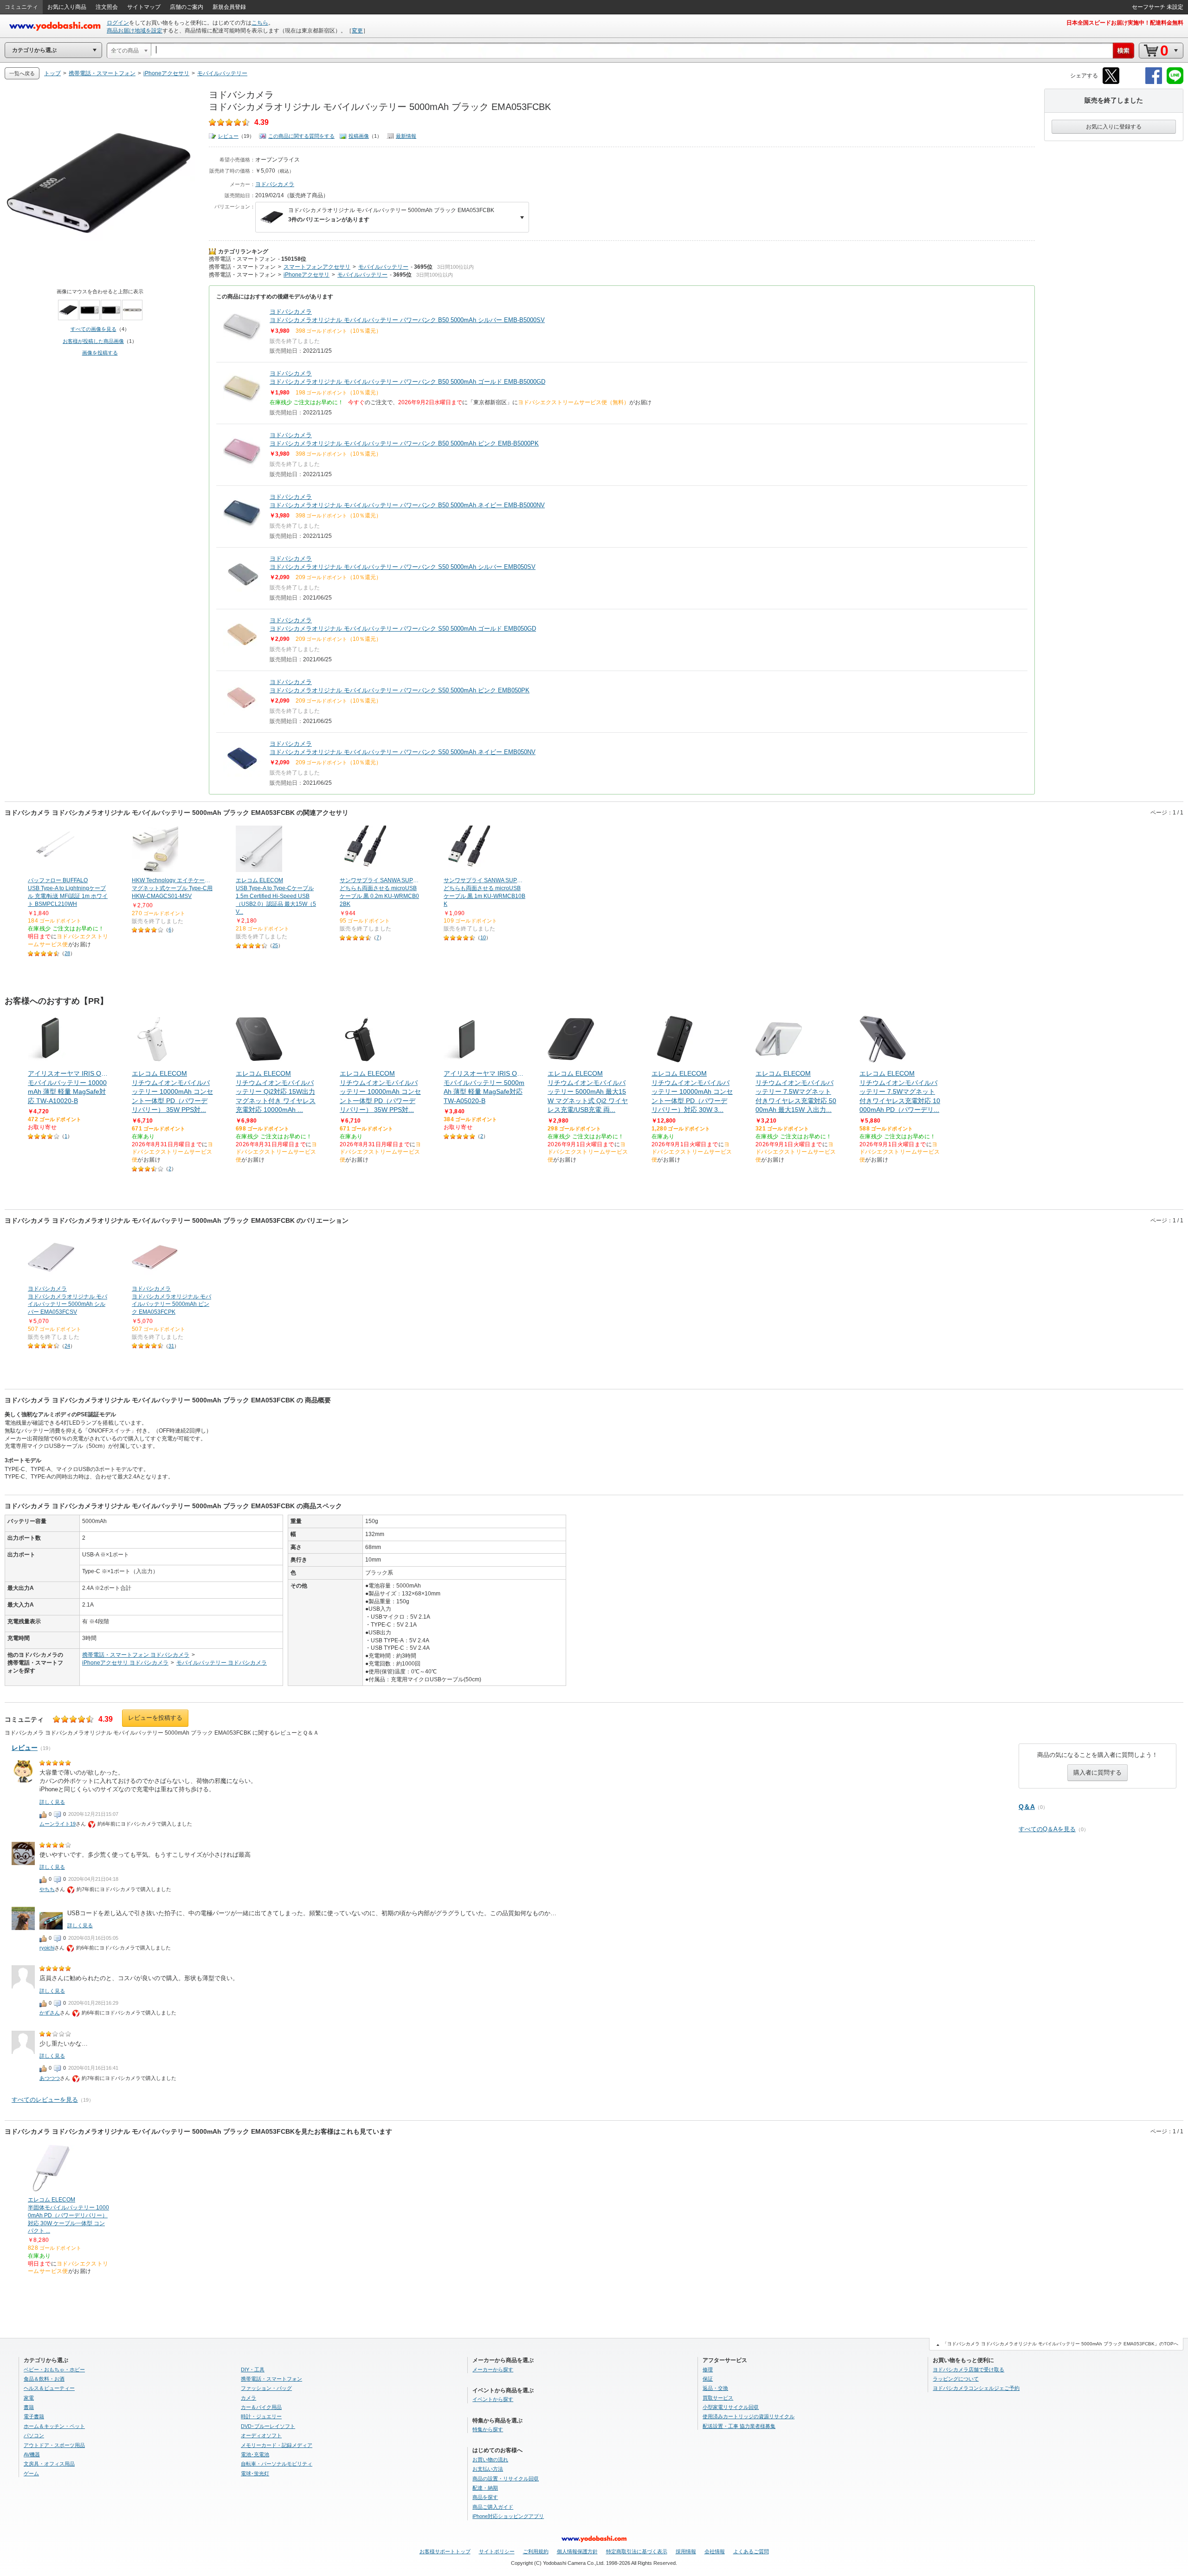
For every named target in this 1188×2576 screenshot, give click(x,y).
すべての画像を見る (94, 329)
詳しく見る (52, 1802)
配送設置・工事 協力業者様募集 (739, 2426)
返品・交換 (715, 2388)
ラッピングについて (956, 2379)
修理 (708, 2369)
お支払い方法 (488, 2469)
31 (171, 1346)
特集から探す (488, 2429)
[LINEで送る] (1175, 82)
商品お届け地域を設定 (135, 31)
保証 (708, 2379)
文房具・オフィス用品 (49, 2464)
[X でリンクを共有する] (1111, 82)
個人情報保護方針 (577, 2551)
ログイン (118, 23)
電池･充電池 (255, 2454)
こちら (260, 23)
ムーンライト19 (58, 1824)
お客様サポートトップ (445, 2551)
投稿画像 (359, 136)
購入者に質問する (1098, 1772)
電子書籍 (34, 2416)
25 (275, 945)
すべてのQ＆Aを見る (1047, 1829)
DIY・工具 (253, 2369)
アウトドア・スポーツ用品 (54, 2445)
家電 (29, 2398)
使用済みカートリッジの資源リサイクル (749, 2416)
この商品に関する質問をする (301, 136)
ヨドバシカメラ (275, 184)
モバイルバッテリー (383, 267)
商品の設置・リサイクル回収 (506, 2479)
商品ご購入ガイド (493, 2507)
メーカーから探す (493, 2369)
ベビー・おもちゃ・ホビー (54, 2369)
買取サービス (718, 2398)
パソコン (34, 2435)
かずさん (50, 2013)
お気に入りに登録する (1114, 127)
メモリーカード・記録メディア (277, 2445)
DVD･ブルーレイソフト (268, 2426)
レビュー (228, 136)
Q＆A (1027, 1807)
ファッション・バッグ (266, 2388)
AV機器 (32, 2454)
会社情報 (715, 2551)
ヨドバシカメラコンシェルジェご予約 (976, 2388)
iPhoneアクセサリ (307, 275)
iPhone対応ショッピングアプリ (508, 2516)
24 (67, 1346)
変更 (357, 31)
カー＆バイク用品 (261, 2407)
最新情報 (406, 136)
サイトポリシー (497, 2551)
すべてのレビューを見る (45, 2100)
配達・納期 (485, 2488)
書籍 (29, 2407)
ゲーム (31, 2473)
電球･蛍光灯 (255, 2473)
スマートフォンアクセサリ (317, 267)
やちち (47, 1889)
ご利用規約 (536, 2551)
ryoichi (47, 1948)
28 (67, 953)
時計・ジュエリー (261, 2416)
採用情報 (686, 2551)
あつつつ (50, 2078)
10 (483, 937)
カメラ (249, 2398)
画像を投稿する (100, 353)
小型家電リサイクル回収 (731, 2407)
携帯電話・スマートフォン (242, 259)
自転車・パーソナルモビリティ (277, 2464)
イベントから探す (493, 2399)
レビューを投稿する (155, 1718)
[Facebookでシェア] (1154, 82)
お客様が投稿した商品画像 (93, 341)
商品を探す (485, 2497)
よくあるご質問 (751, 2551)
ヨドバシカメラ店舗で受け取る (968, 2369)
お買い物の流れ (490, 2460)
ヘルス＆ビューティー (49, 2388)
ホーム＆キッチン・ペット (54, 2426)
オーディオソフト (261, 2435)
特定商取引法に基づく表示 (637, 2551)
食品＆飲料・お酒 (44, 2379)
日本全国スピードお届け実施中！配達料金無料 (1125, 23)
